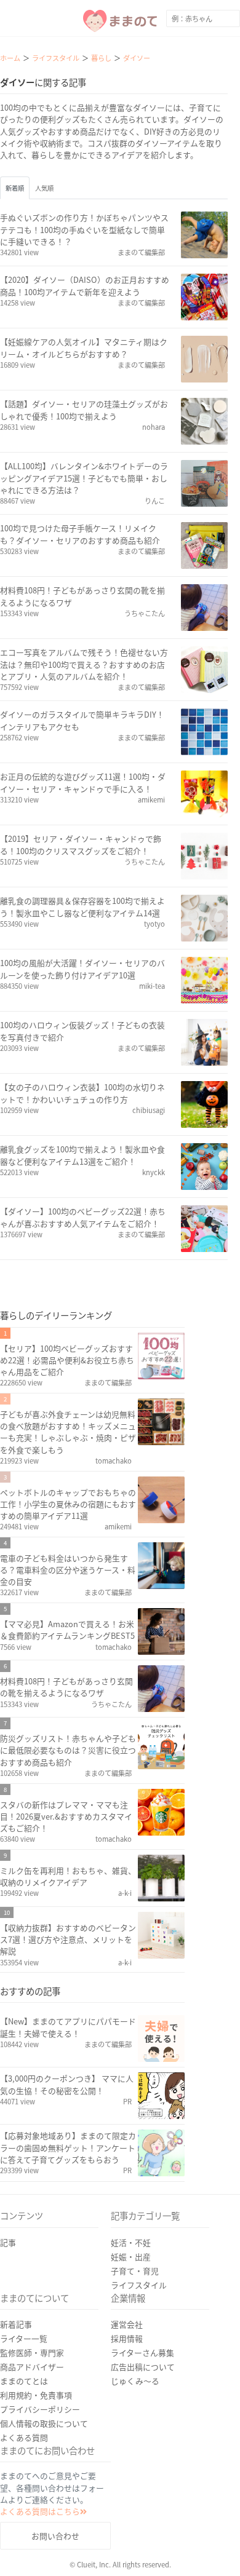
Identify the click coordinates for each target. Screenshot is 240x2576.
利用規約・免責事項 (36, 2395)
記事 (8, 2242)
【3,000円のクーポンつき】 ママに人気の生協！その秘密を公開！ (67, 2084)
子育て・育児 (135, 2271)
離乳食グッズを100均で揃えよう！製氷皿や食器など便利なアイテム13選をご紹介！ (82, 1155)
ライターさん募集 (142, 2352)
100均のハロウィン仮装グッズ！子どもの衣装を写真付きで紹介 (82, 1031)
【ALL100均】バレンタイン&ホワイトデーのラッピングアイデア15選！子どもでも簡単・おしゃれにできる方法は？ (84, 478)
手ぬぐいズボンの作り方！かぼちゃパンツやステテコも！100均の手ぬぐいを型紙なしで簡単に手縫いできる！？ (84, 229)
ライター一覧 (24, 2338)
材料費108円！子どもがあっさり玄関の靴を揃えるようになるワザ (82, 596)
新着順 (15, 188)
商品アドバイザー (32, 2367)
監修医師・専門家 (32, 2352)
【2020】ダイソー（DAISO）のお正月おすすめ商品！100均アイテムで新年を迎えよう (85, 285)
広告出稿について (143, 2367)
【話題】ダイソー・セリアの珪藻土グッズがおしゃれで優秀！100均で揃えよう (84, 410)
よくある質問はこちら (40, 2511)
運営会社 (127, 2324)
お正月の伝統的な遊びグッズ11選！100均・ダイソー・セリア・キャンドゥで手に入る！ (83, 782)
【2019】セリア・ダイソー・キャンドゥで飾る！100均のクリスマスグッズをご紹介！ (81, 844)
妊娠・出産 (131, 2257)
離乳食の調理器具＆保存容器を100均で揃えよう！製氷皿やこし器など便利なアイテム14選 (82, 906)
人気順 (44, 188)
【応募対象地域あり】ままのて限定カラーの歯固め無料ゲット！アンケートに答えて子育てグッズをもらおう (68, 2147)
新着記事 (16, 2324)
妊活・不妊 (131, 2242)
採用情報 (127, 2338)
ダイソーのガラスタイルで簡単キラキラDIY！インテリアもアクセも (82, 720)
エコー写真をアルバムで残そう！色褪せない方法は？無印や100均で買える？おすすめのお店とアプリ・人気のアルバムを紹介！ (84, 664)
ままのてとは (24, 2381)
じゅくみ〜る (135, 2381)
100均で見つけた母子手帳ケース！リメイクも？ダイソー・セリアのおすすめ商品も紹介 (80, 534)
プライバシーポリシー (40, 2409)
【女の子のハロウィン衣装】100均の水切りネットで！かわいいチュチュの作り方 (82, 1093)
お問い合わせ (55, 2536)
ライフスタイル (139, 2285)
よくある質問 (24, 2437)
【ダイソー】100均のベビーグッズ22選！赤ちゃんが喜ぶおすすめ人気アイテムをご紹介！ (83, 1217)
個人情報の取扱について (44, 2423)
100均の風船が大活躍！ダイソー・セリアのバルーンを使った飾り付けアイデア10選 (82, 969)
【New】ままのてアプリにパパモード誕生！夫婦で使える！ (68, 2027)
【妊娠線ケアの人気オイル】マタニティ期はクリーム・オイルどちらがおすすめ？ (84, 347)
